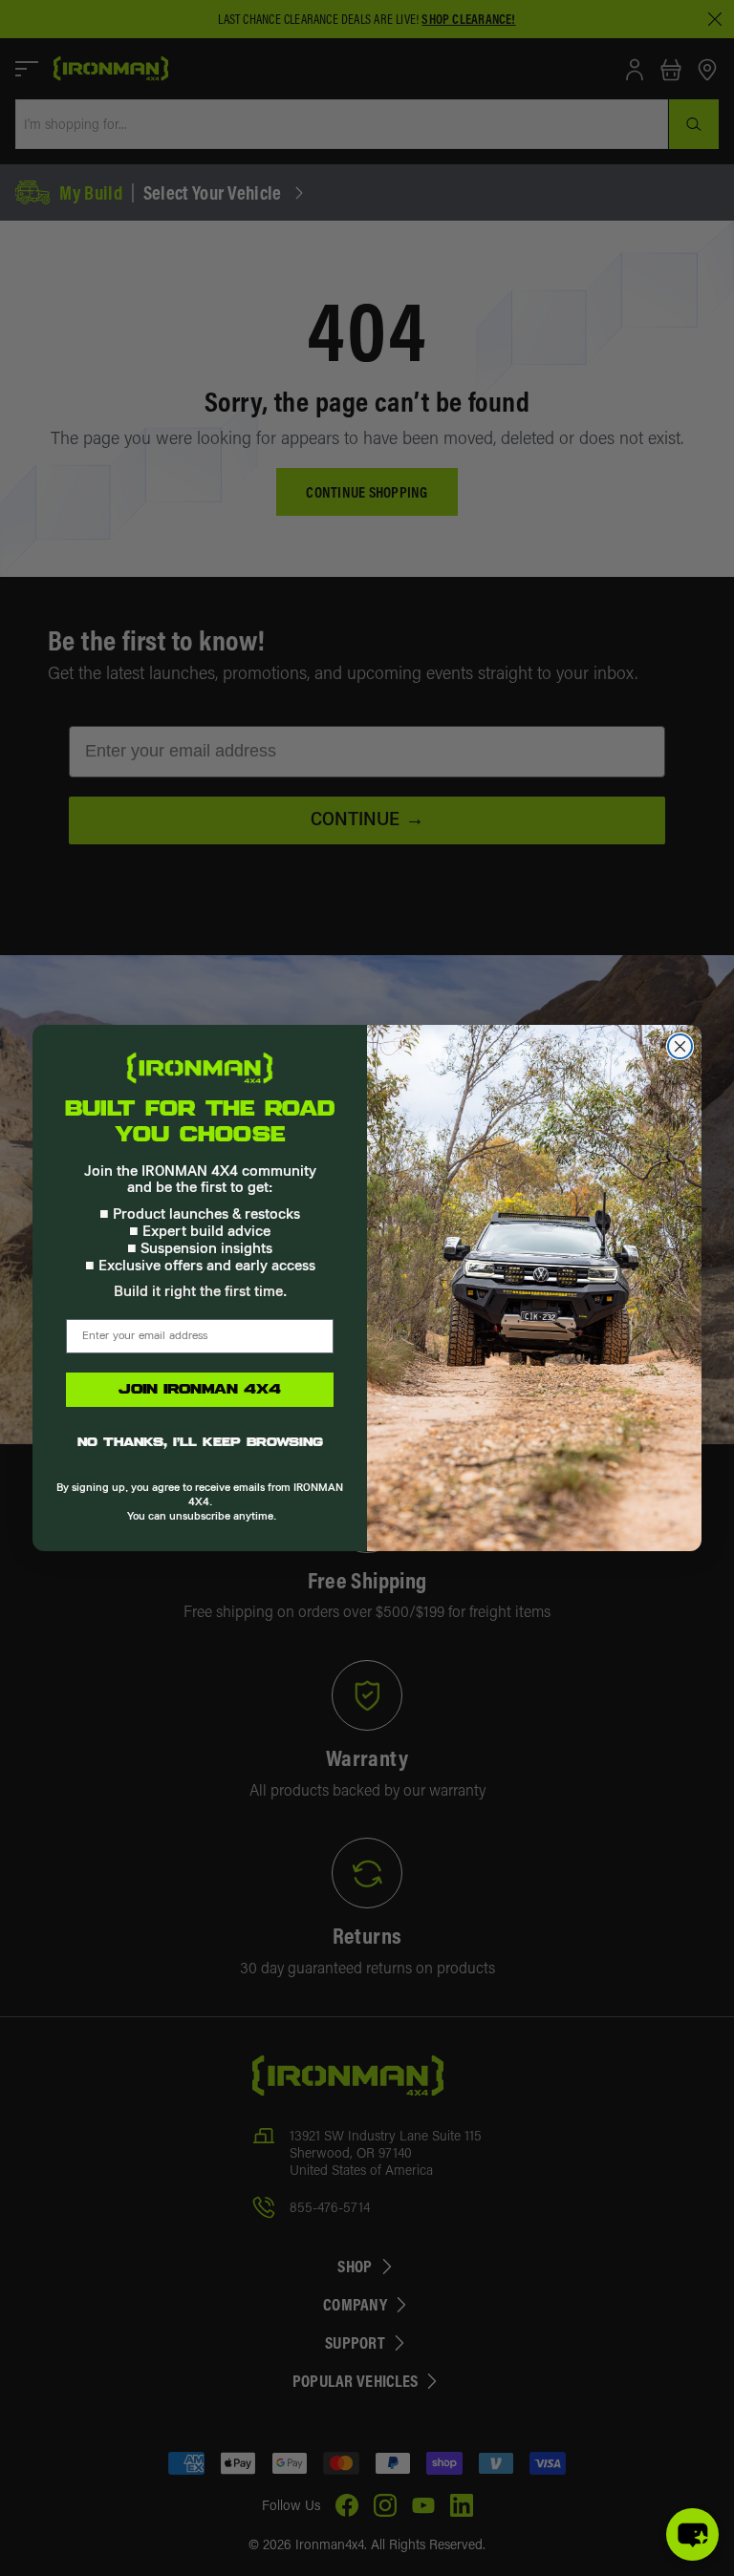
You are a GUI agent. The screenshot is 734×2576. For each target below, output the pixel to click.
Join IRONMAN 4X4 (200, 1390)
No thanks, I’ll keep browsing (200, 1443)
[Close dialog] (680, 1046)
